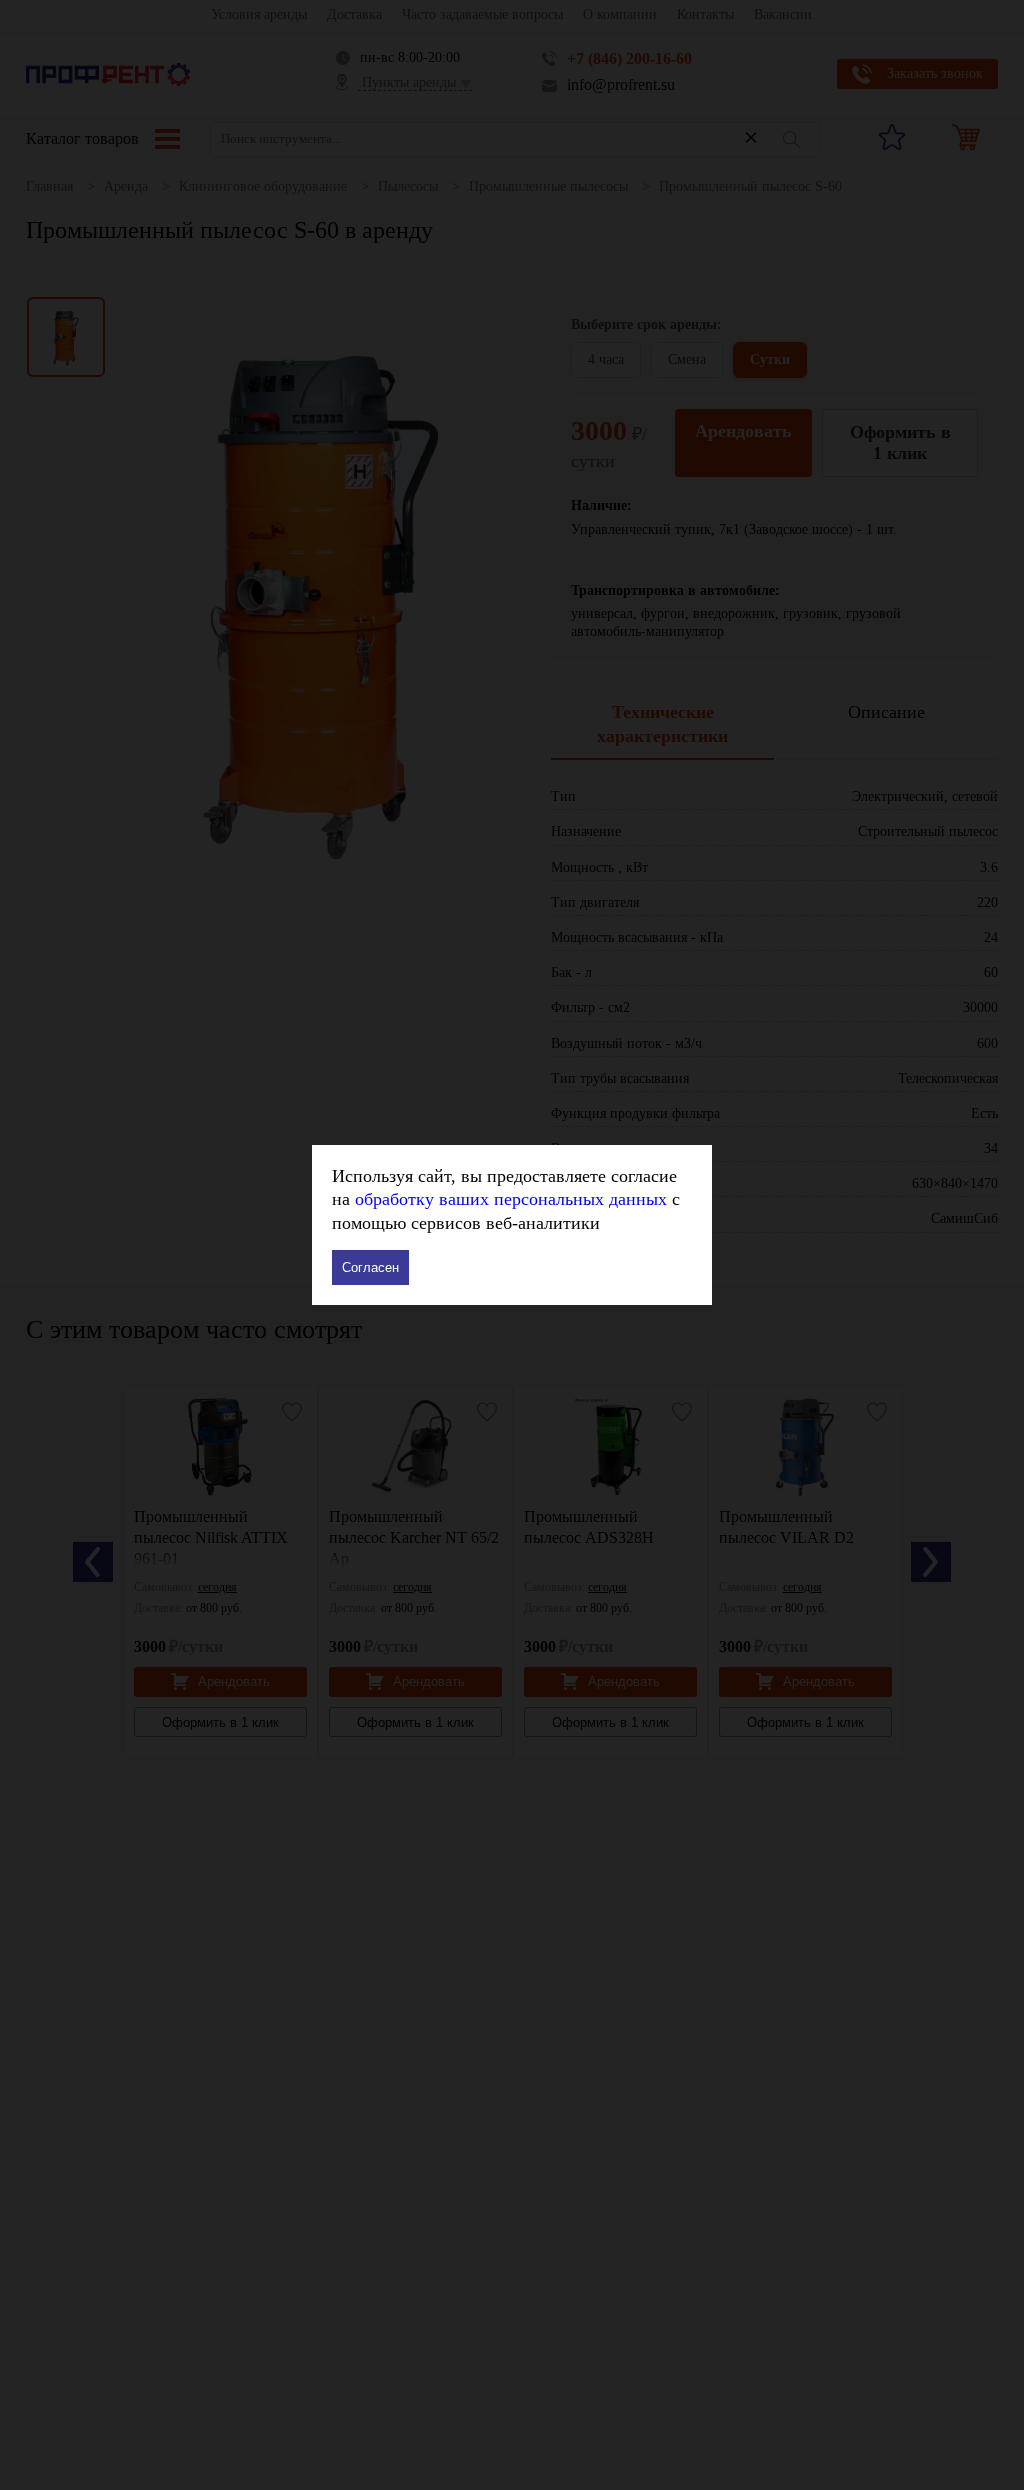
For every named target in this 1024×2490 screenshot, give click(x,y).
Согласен (370, 1267)
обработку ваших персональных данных (511, 1199)
